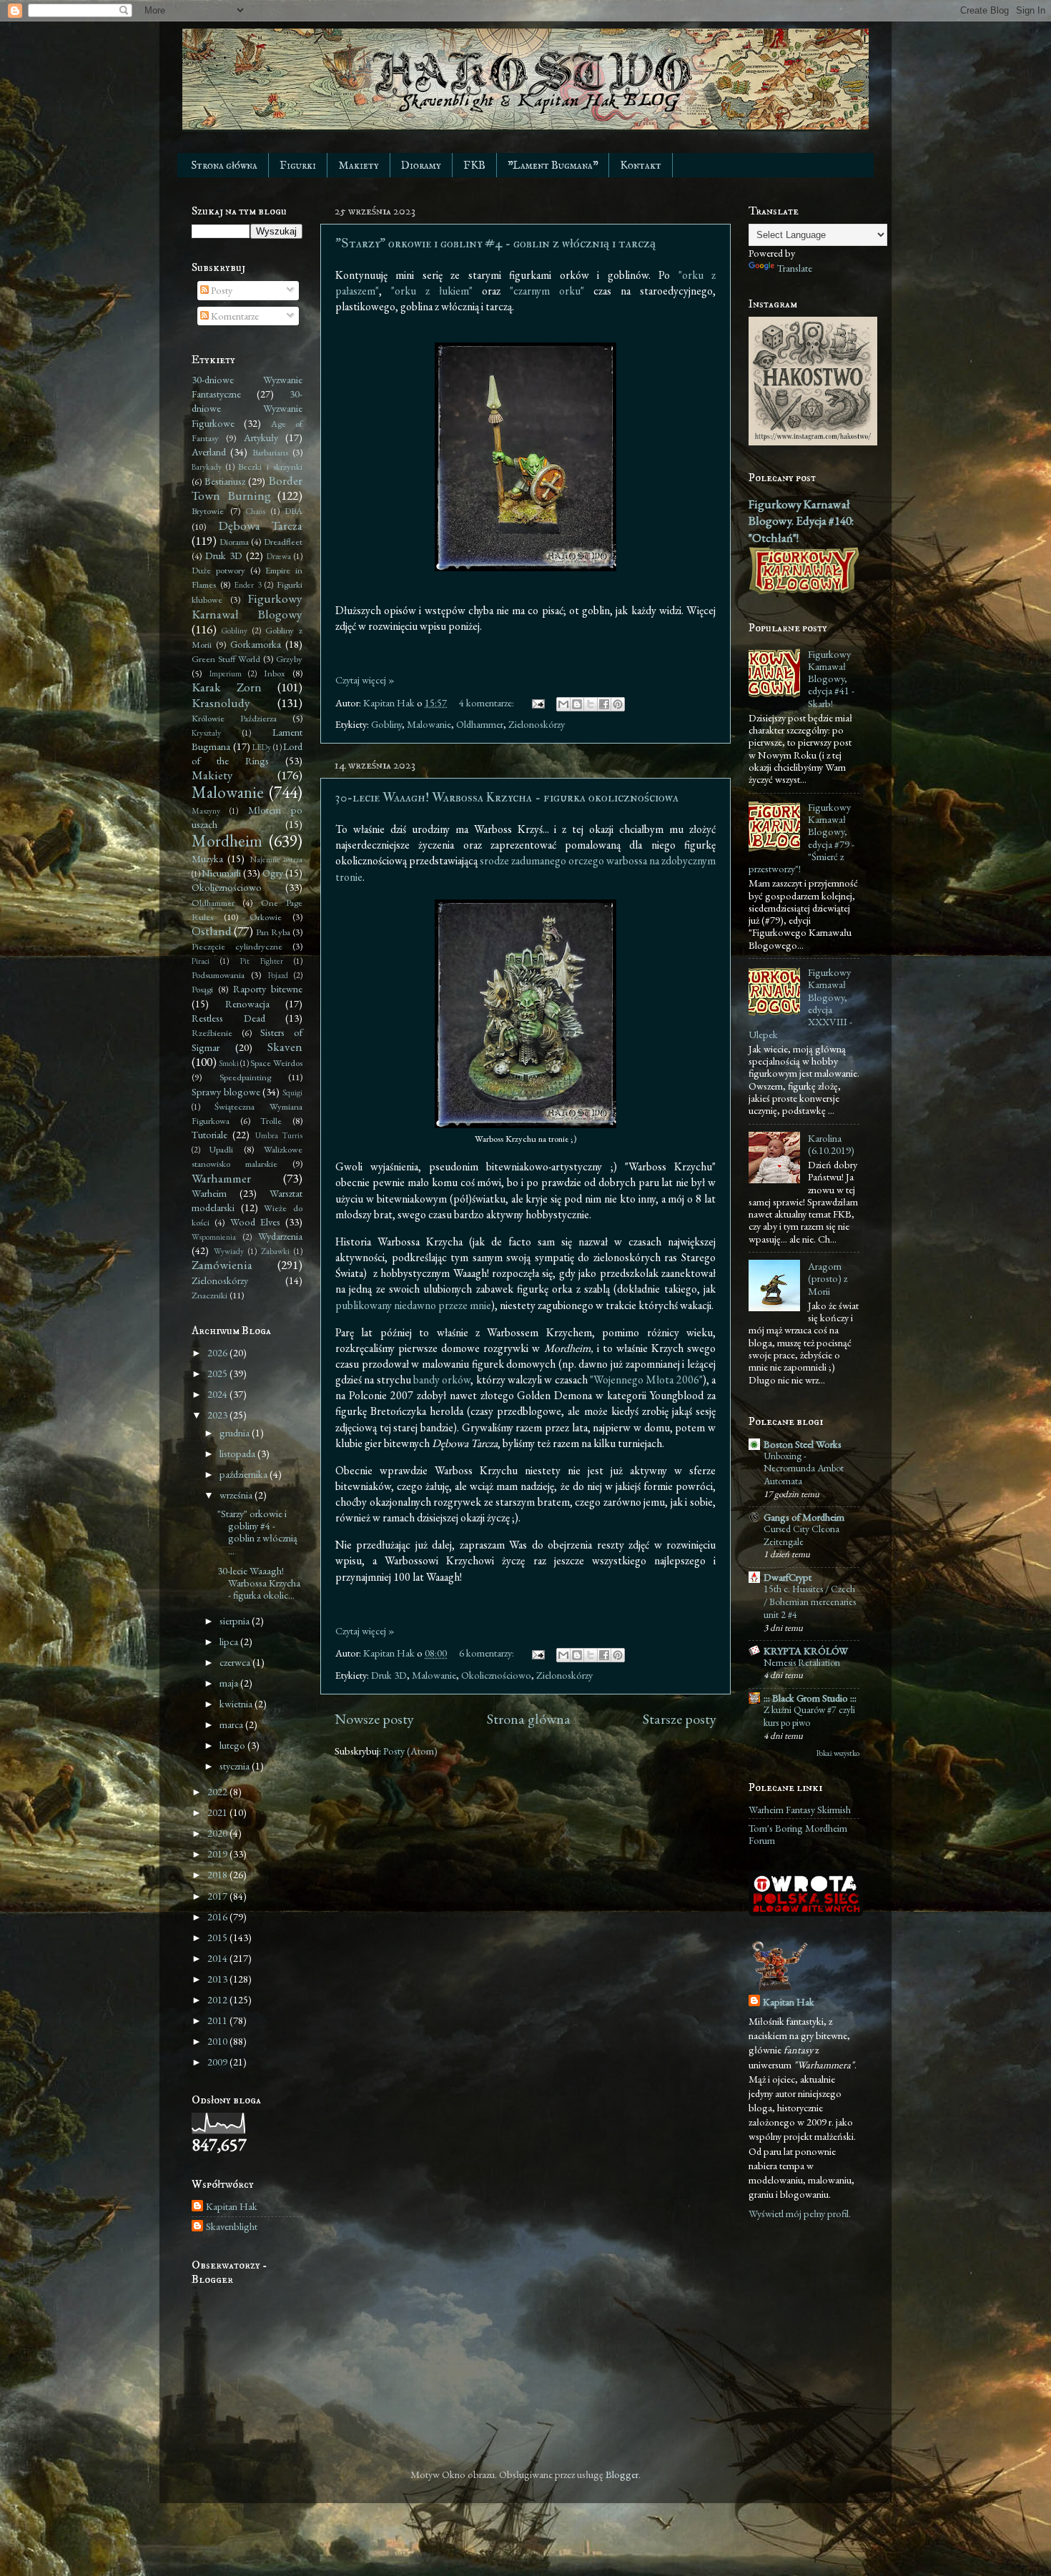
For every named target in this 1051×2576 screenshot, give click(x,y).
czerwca (236, 1662)
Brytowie (208, 511)
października (245, 1474)
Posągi (202, 989)
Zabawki (275, 1251)
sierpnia (236, 1620)
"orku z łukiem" (432, 291)
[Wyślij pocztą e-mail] (563, 704)
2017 (218, 1896)
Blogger (622, 2474)
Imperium (226, 673)
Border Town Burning (247, 488)
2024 (218, 1394)
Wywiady (229, 1251)
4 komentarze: (488, 702)
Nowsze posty (374, 1719)
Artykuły (261, 437)
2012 (218, 1999)
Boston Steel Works (803, 1444)
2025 (218, 1373)
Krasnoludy (221, 703)
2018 (218, 1874)
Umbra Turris (279, 1135)
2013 (218, 1979)
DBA (293, 511)
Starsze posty (680, 1719)
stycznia (236, 1766)
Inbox (275, 673)
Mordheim (227, 841)
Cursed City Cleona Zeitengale (801, 1535)
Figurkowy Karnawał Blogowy (247, 606)
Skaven (285, 1047)
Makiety (359, 166)
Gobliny (386, 724)
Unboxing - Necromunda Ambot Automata (804, 1469)
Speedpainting (245, 1077)
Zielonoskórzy (537, 724)
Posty (221, 290)
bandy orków (442, 1380)
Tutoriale (209, 1134)
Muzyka (207, 858)
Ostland (212, 931)
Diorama (234, 542)
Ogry (273, 873)
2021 (218, 1812)
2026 (218, 1352)
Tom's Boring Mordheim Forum (798, 1834)
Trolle (271, 1121)
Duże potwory (218, 570)
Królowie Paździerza (234, 718)
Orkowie (266, 917)
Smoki (229, 1063)
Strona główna (224, 166)
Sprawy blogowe (226, 1091)
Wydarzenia (280, 1236)
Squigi (292, 1092)
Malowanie (429, 724)
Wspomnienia (214, 1237)
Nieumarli (221, 873)
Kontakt (641, 166)
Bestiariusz (225, 481)
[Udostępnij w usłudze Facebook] (604, 704)
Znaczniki (209, 1295)
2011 (218, 2020)
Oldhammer (480, 724)
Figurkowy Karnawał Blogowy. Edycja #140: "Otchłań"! (801, 521)
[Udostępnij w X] (591, 704)
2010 (218, 2041)
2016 (218, 1916)
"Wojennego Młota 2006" (646, 1380)
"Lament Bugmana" (553, 166)
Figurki (298, 166)
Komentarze (234, 316)
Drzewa (279, 556)
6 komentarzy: (488, 1653)
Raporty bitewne (268, 988)
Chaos (256, 511)
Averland (209, 451)
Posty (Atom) (410, 1751)
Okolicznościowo (496, 1675)
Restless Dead (228, 1018)
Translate (795, 268)
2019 (218, 1854)
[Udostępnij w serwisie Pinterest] (618, 704)
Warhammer (221, 1178)
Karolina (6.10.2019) (831, 1144)
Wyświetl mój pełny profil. (800, 2213)
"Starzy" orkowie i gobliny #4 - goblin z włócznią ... (257, 1532)
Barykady (207, 467)
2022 (218, 1791)
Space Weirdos (276, 1063)
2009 (218, 2062)
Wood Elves (255, 1222)
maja (230, 1683)
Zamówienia (222, 1265)
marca (232, 1724)
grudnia (236, 1432)
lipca (230, 1641)
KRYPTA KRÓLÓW (806, 1650)
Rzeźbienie (212, 1033)
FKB (474, 166)
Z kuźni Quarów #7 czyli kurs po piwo (809, 1716)
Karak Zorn (227, 687)
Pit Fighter (262, 961)
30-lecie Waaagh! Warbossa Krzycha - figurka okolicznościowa (507, 798)
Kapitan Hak (232, 2206)
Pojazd (278, 975)
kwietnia (237, 1703)
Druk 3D (389, 1675)
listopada (238, 1453)
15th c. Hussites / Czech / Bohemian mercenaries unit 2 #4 (810, 1602)
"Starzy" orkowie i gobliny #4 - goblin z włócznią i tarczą (495, 243)
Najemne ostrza (276, 859)
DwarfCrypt (788, 1577)
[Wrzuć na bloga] (577, 704)
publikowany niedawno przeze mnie (413, 1305)
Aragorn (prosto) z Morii (828, 1278)
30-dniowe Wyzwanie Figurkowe (247, 408)
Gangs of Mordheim (804, 1517)
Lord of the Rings (247, 753)
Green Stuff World (226, 659)
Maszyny (206, 810)
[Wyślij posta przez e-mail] (537, 702)
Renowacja (247, 1003)
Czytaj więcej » (365, 680)
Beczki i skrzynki (270, 467)
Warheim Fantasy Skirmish (800, 1809)
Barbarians (270, 452)
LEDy (262, 747)
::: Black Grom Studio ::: (810, 1698)
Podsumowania (218, 975)
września (237, 1495)
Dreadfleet (283, 542)
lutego (233, 1745)
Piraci (201, 961)
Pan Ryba (273, 932)
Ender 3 (248, 584)
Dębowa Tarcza (261, 525)
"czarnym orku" (547, 291)
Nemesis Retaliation (802, 1662)
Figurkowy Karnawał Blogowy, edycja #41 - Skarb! (831, 678)
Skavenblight (232, 2226)
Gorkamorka (256, 644)
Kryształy (206, 732)
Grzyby (289, 659)
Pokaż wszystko (838, 1753)
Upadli (221, 1149)
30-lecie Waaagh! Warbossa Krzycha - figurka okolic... (259, 1583)
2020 (218, 1833)
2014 (218, 1958)
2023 (218, 1415)
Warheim (209, 1193)
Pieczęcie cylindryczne (237, 946)
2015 (218, 1937)
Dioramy (421, 166)
